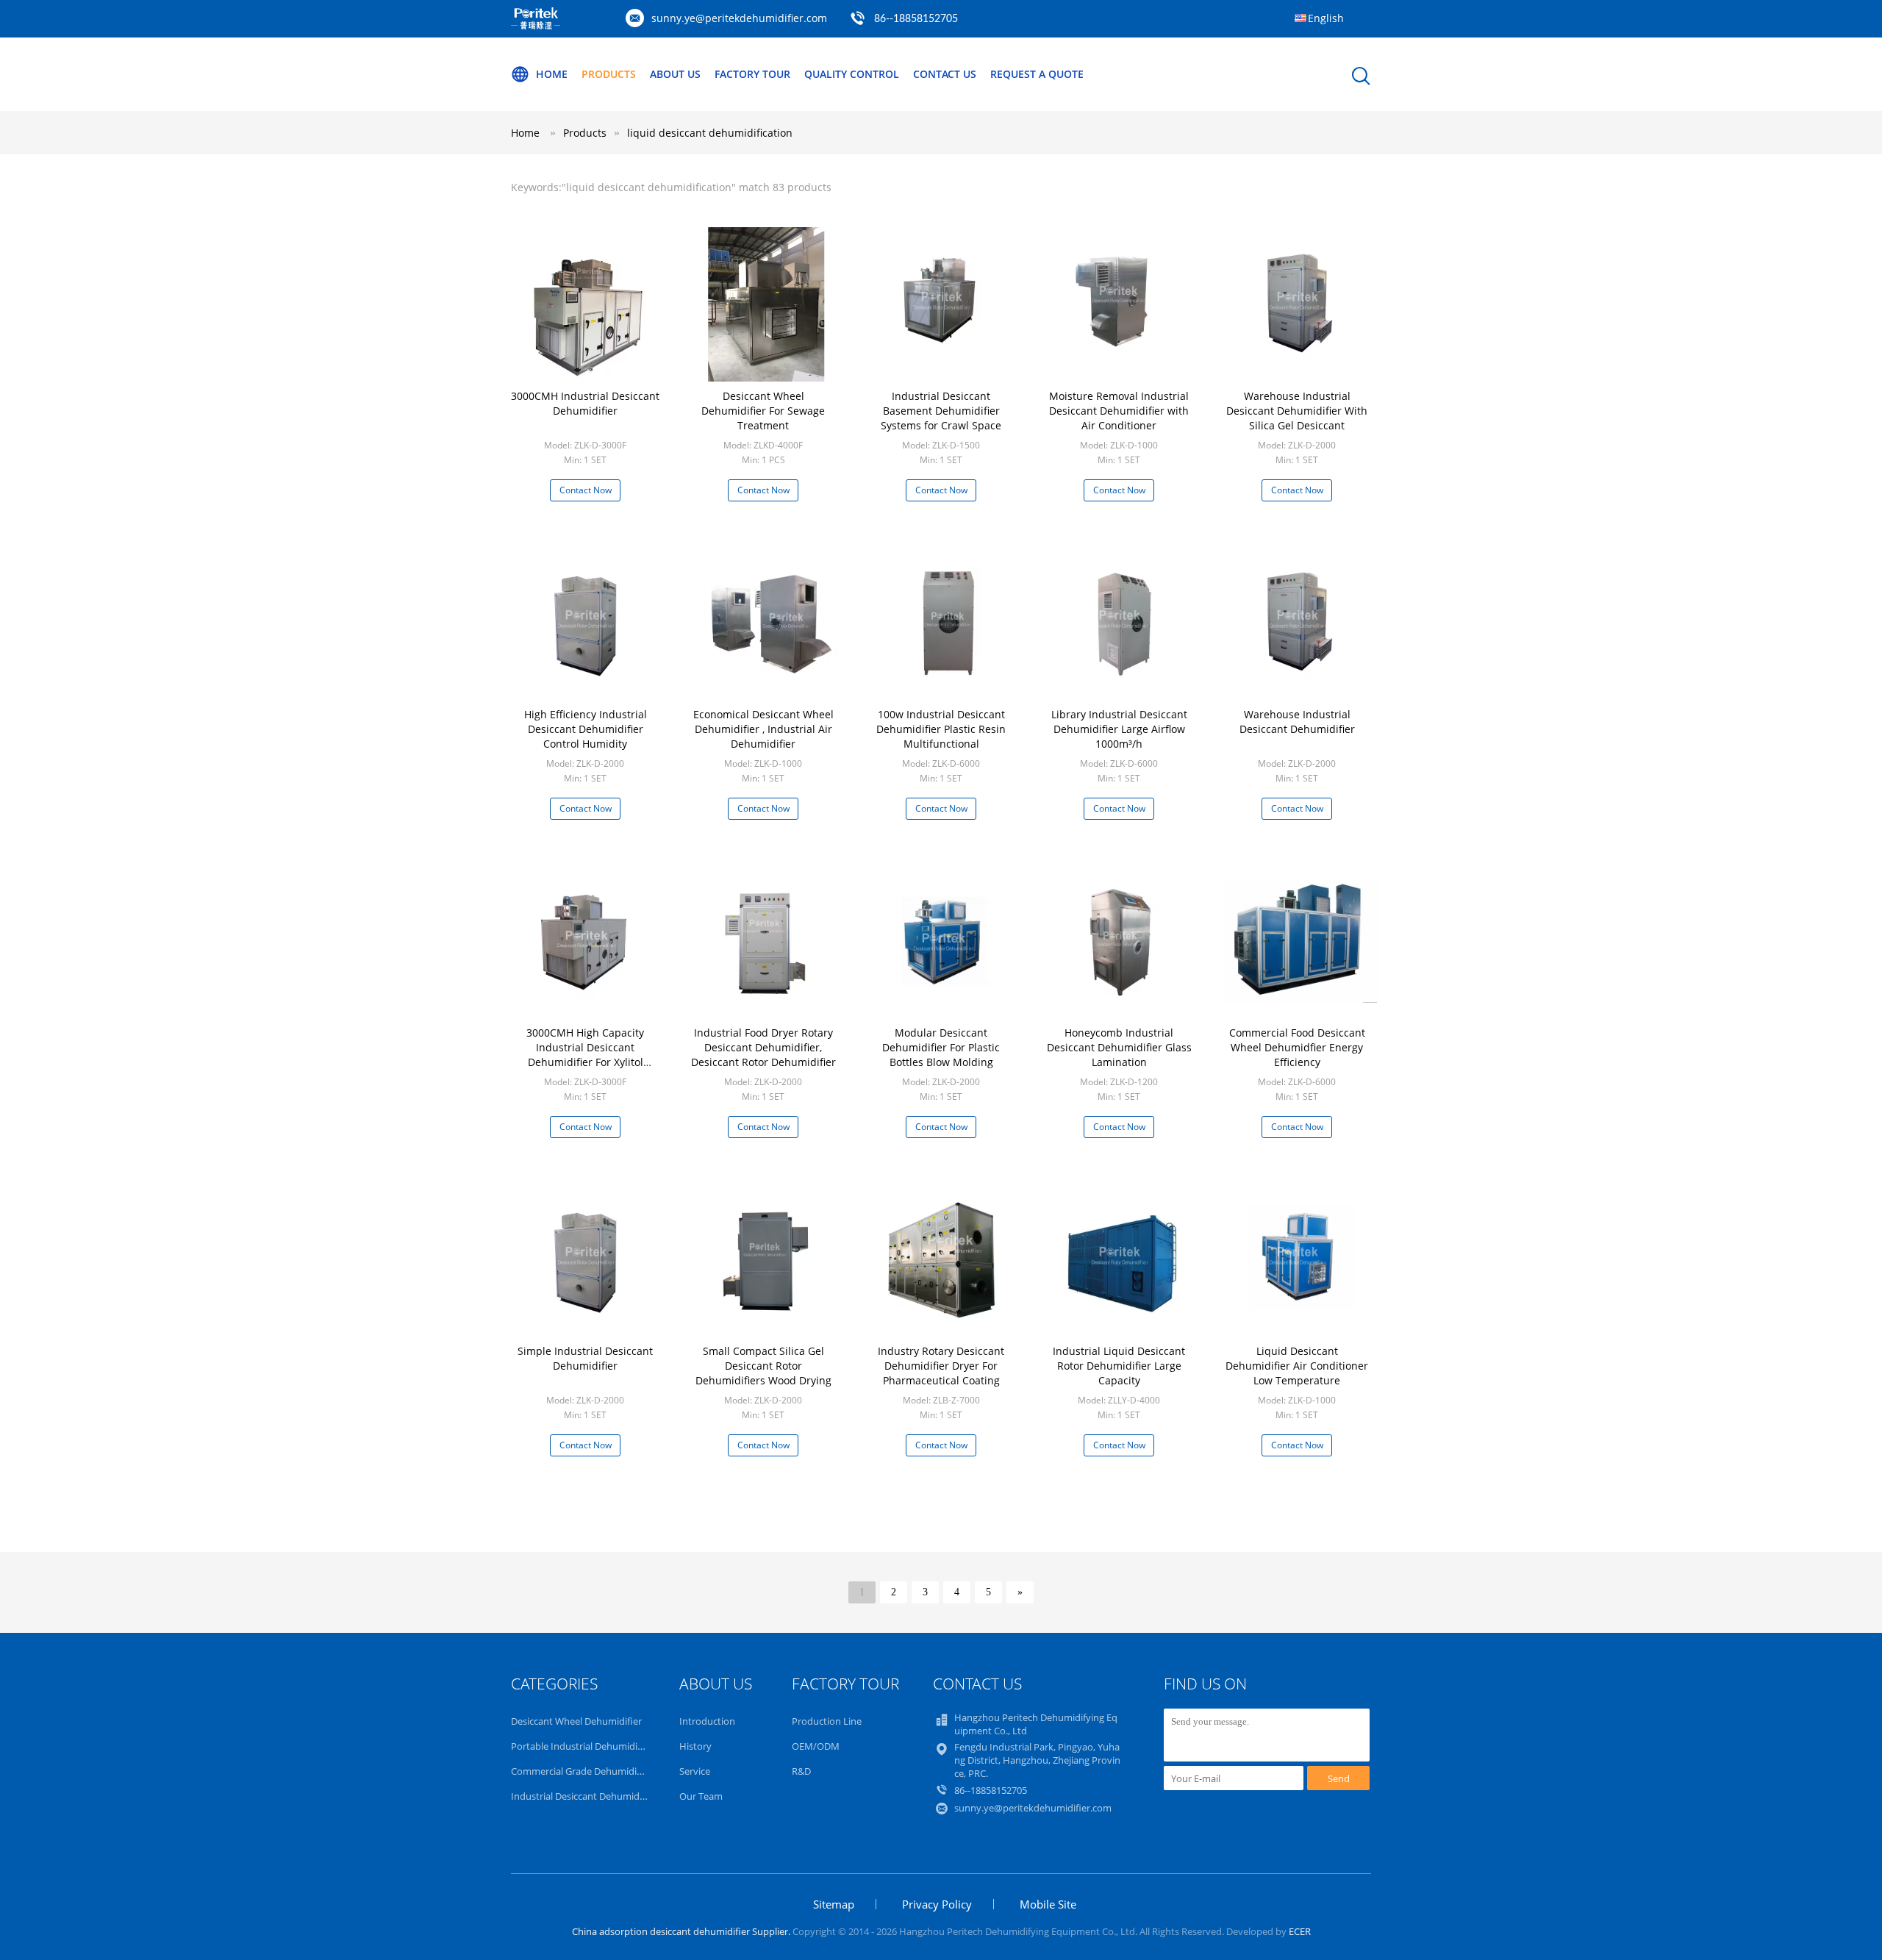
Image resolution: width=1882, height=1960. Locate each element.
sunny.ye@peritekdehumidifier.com (739, 18)
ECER (1300, 1931)
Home (552, 74)
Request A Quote (1037, 74)
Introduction (707, 1721)
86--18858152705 (916, 19)
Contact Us (945, 74)
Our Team (701, 1796)
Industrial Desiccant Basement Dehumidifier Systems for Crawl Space (941, 411)
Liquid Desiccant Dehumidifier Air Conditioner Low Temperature (1297, 1366)
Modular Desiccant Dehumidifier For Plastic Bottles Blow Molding (941, 1047)
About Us (675, 74)
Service (695, 1771)
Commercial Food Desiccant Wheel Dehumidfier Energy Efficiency (1297, 1047)
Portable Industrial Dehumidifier (582, 1746)
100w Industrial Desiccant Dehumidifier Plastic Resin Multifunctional (941, 729)
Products (609, 74)
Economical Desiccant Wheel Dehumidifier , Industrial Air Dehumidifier (763, 729)
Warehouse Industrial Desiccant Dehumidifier (1297, 722)
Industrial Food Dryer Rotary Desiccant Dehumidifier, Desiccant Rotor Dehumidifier (763, 1047)
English (1326, 18)
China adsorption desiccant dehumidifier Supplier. (682, 1931)
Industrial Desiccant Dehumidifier (584, 1796)
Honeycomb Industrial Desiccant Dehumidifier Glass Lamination (1119, 1047)
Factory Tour (752, 74)
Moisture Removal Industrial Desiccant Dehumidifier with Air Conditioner (1119, 411)
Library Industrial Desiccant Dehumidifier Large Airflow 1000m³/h (1119, 729)
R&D (801, 1771)
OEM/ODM (816, 1746)
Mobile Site (1048, 1904)
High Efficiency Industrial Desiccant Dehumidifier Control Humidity (586, 729)
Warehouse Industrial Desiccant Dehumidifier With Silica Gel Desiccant (1297, 411)
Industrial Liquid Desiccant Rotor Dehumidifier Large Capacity (1119, 1366)
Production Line (827, 1721)
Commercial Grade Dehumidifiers (583, 1771)
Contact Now (586, 490)
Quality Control (852, 74)
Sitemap (834, 1904)
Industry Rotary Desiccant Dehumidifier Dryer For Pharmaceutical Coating (941, 1366)
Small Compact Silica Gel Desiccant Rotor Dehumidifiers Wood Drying (763, 1366)
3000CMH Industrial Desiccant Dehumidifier (585, 403)
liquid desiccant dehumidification (710, 133)
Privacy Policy (937, 1904)
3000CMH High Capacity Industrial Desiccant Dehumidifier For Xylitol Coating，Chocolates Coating (586, 1055)
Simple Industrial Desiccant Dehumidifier (585, 1358)
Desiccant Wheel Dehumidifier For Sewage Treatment (763, 411)
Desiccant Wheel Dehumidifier (576, 1721)
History (695, 1746)
